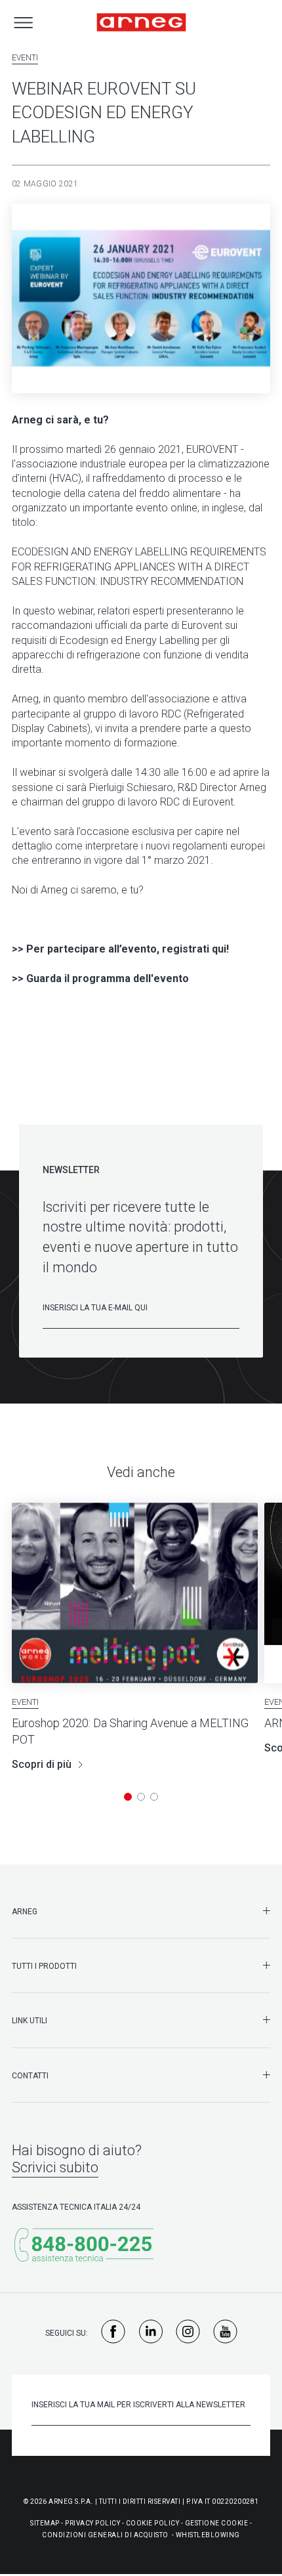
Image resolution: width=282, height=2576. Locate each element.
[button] (128, 1797)
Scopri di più (42, 1764)
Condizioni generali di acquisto (105, 2535)
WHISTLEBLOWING (208, 2535)
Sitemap (45, 2523)
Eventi (25, 58)
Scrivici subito (55, 2167)
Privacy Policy (92, 2523)
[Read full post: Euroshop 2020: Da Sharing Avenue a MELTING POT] (135, 1593)
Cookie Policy (153, 2523)
